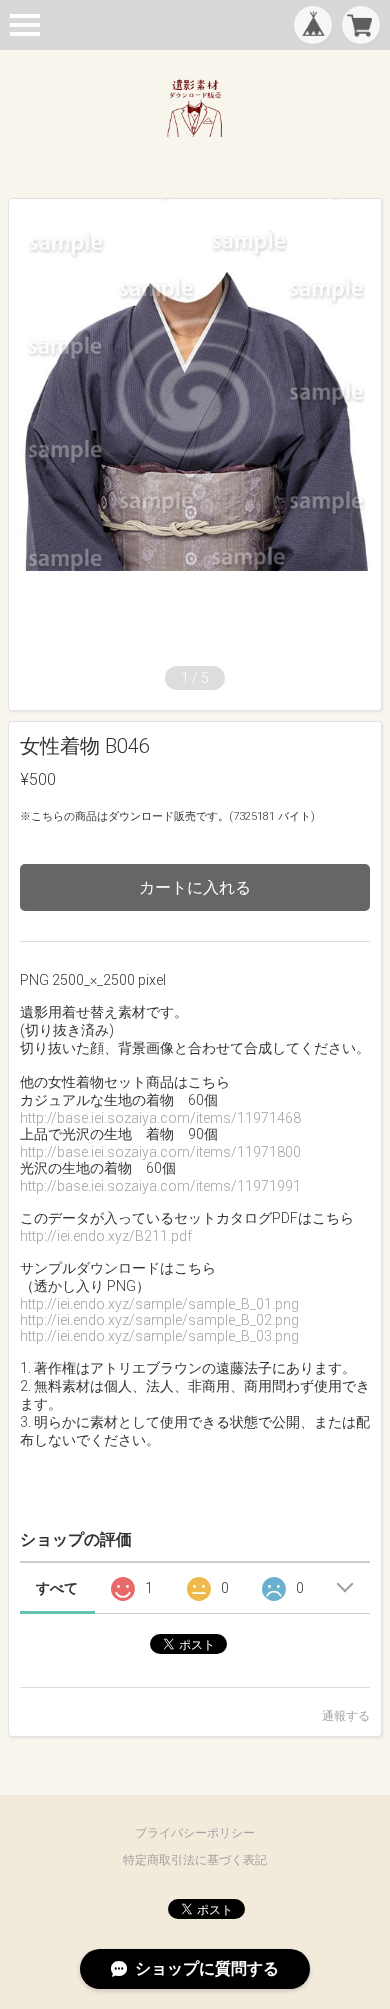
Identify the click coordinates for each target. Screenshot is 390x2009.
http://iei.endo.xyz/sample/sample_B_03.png (159, 1336)
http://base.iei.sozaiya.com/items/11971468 (160, 1118)
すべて (57, 1588)
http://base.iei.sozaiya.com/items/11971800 (160, 1152)
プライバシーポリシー (195, 1833)
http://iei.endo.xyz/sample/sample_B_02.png (159, 1320)
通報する (346, 1716)
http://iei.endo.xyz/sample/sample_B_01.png (159, 1304)
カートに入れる (195, 887)
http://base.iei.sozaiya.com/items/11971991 (160, 1186)
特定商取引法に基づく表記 (195, 1860)
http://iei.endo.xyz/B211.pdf (106, 1236)
